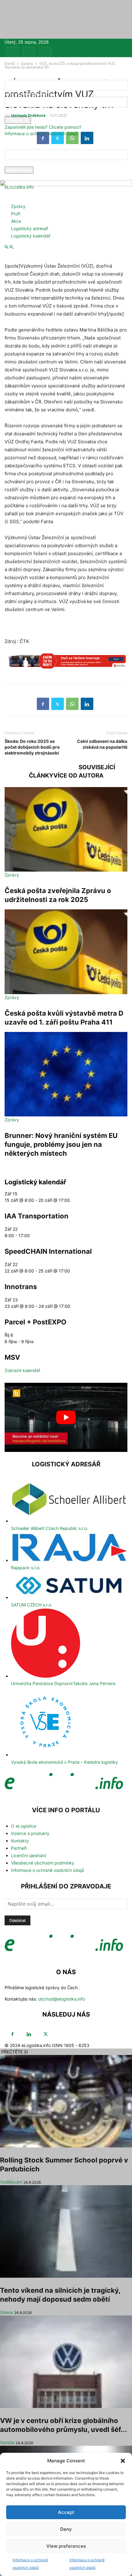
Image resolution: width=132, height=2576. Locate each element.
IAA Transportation (37, 1216)
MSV (12, 1357)
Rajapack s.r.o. (26, 1568)
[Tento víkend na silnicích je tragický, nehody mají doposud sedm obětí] (66, 2231)
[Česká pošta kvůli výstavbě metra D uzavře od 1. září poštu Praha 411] (66, 952)
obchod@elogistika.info (62, 1999)
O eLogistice (24, 1826)
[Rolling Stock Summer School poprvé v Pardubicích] (66, 2101)
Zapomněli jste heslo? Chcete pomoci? (43, 127)
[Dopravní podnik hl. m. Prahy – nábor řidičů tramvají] (66, 664)
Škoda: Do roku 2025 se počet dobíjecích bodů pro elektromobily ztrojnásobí (32, 747)
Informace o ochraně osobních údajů (41, 133)
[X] (45, 53)
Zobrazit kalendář (22, 1370)
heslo (10, 114)
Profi (16, 214)
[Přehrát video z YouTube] (66, 1417)
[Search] (11, 247)
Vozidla (7, 2443)
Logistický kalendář (31, 236)
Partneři (19, 1848)
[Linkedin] (29, 53)
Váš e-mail (15, 163)
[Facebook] (12, 53)
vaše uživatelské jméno (28, 94)
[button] (123, 2461)
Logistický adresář (30, 228)
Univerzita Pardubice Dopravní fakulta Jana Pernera (63, 1683)
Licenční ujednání (28, 1855)
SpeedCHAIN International (48, 1251)
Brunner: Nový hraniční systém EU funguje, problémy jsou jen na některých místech (61, 1144)
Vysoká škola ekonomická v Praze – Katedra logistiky (64, 1762)
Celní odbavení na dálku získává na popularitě (102, 744)
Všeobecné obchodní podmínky (43, 1863)
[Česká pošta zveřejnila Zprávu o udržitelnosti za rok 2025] (66, 829)
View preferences (66, 2546)
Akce (16, 221)
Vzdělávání (11, 2182)
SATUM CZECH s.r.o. (32, 1605)
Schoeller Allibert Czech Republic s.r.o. (50, 1528)
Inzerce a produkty (30, 1833)
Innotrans (21, 1287)
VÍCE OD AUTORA (78, 776)
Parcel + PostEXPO (35, 1322)
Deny (66, 2529)
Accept (66, 2512)
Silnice (6, 2312)
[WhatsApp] (72, 704)
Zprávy (18, 206)
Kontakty (20, 1841)
